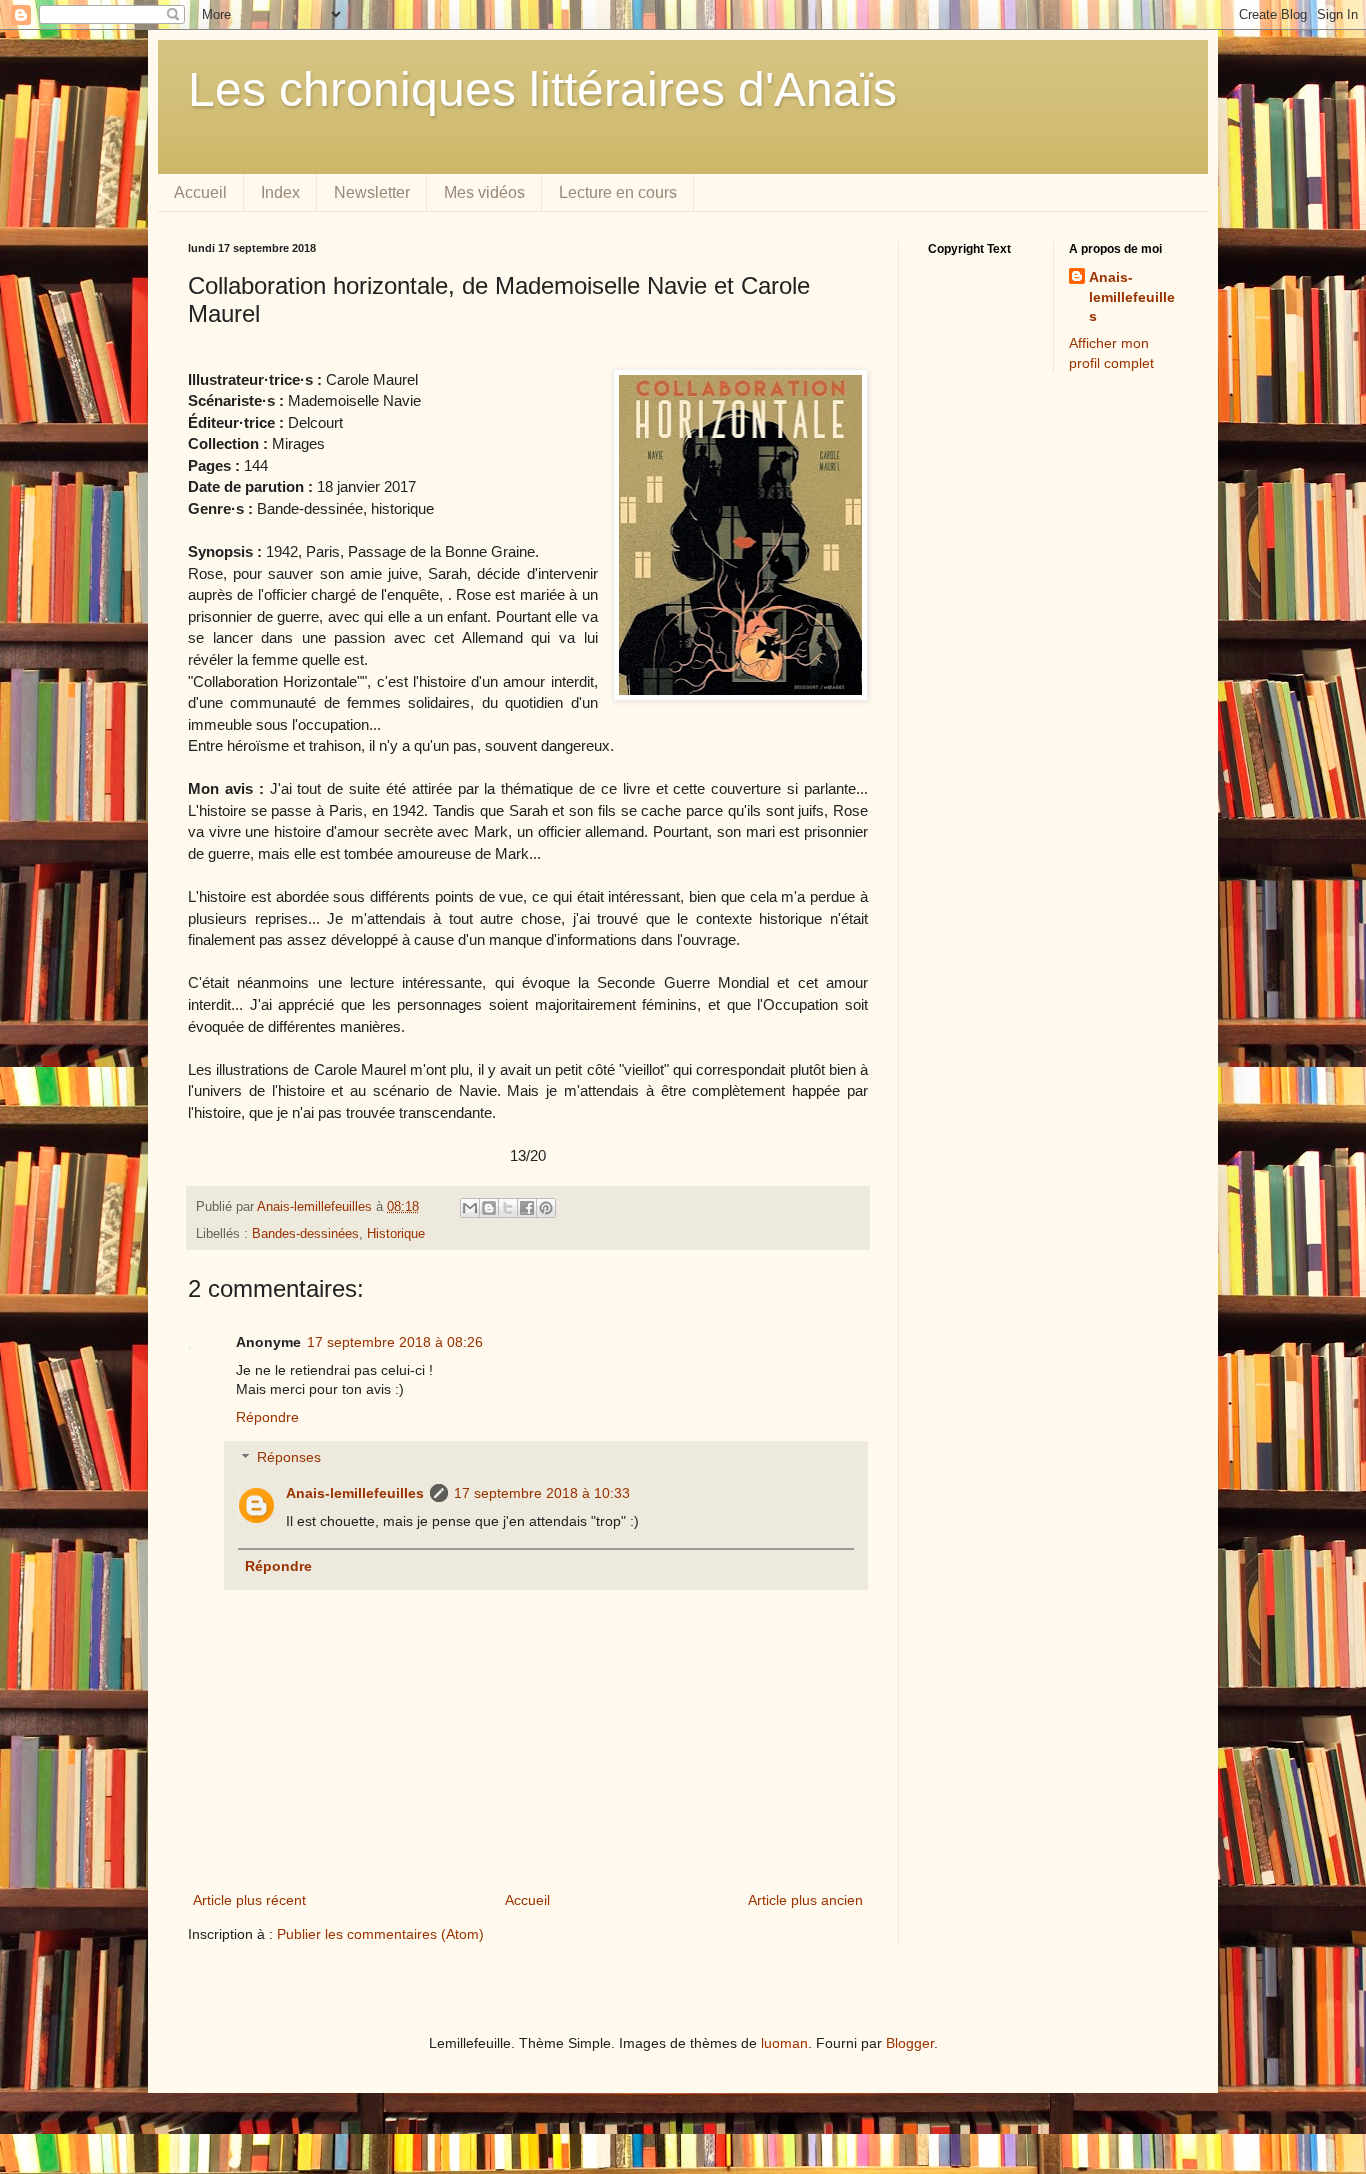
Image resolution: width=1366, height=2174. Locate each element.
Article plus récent (249, 1900)
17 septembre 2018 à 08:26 (395, 1342)
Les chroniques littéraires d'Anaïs (542, 89)
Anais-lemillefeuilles (355, 1493)
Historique (396, 1234)
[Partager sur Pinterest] (546, 1208)
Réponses (289, 1458)
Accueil (200, 192)
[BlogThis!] (489, 1208)
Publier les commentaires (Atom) (380, 1934)
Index (280, 192)
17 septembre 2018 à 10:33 (542, 1493)
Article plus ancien (805, 1900)
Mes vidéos (484, 192)
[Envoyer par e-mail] (470, 1208)
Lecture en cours (618, 192)
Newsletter (372, 192)
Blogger (910, 2043)
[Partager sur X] (508, 1208)
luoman (784, 2043)
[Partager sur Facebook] (527, 1208)
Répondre (267, 1417)
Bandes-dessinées (305, 1234)
